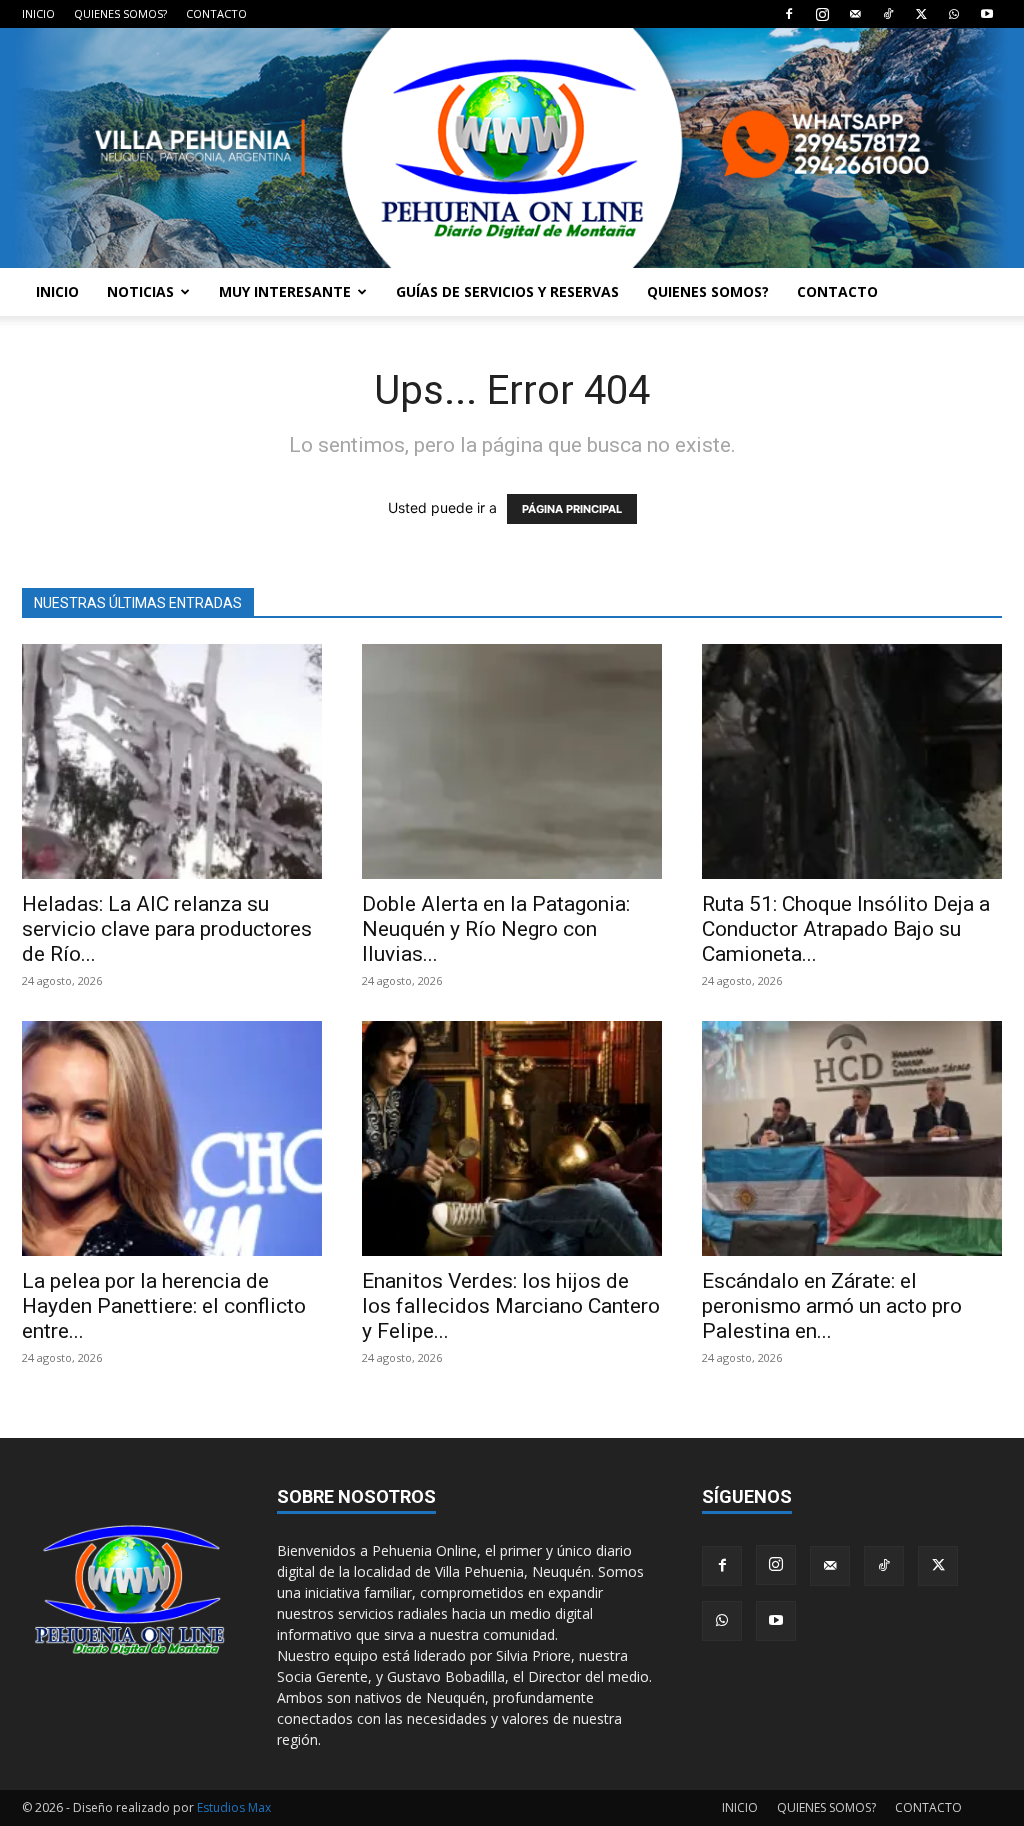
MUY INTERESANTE (285, 291)
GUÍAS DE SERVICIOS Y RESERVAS (507, 291)
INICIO (38, 13)
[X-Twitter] (921, 14)
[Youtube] (987, 14)
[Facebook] (789, 14)
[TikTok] (888, 14)
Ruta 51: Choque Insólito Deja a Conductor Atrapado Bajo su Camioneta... (846, 929)
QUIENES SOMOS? (120, 13)
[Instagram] (822, 14)
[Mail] (855, 14)
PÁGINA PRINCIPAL (572, 509)
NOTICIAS (140, 291)
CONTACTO (216, 13)
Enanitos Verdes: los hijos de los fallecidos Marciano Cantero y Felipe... (511, 1306)
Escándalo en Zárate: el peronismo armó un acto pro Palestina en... (832, 1306)
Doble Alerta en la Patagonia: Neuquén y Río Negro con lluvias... (496, 929)
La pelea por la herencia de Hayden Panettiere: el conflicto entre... (164, 1306)
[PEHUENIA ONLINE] (512, 148)
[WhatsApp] (954, 14)
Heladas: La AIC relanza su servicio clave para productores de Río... (167, 929)
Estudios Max (234, 1807)
